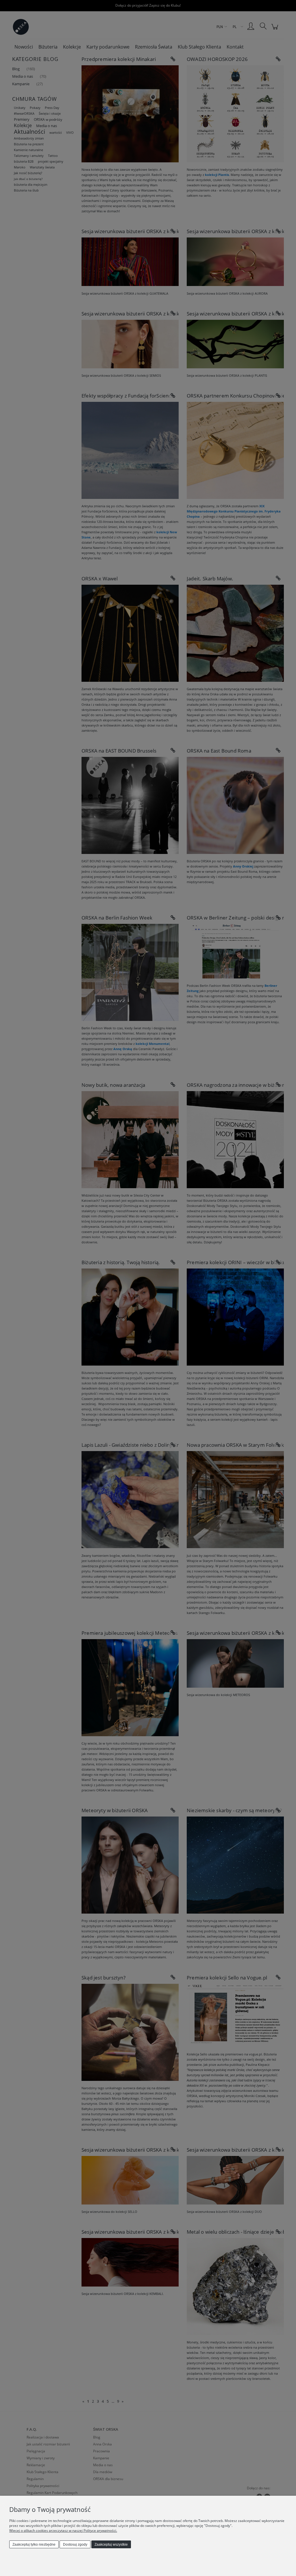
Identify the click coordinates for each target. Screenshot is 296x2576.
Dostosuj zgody (75, 2545)
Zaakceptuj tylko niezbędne (34, 2545)
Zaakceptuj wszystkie (111, 2545)
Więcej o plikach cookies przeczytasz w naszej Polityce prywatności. (63, 2531)
